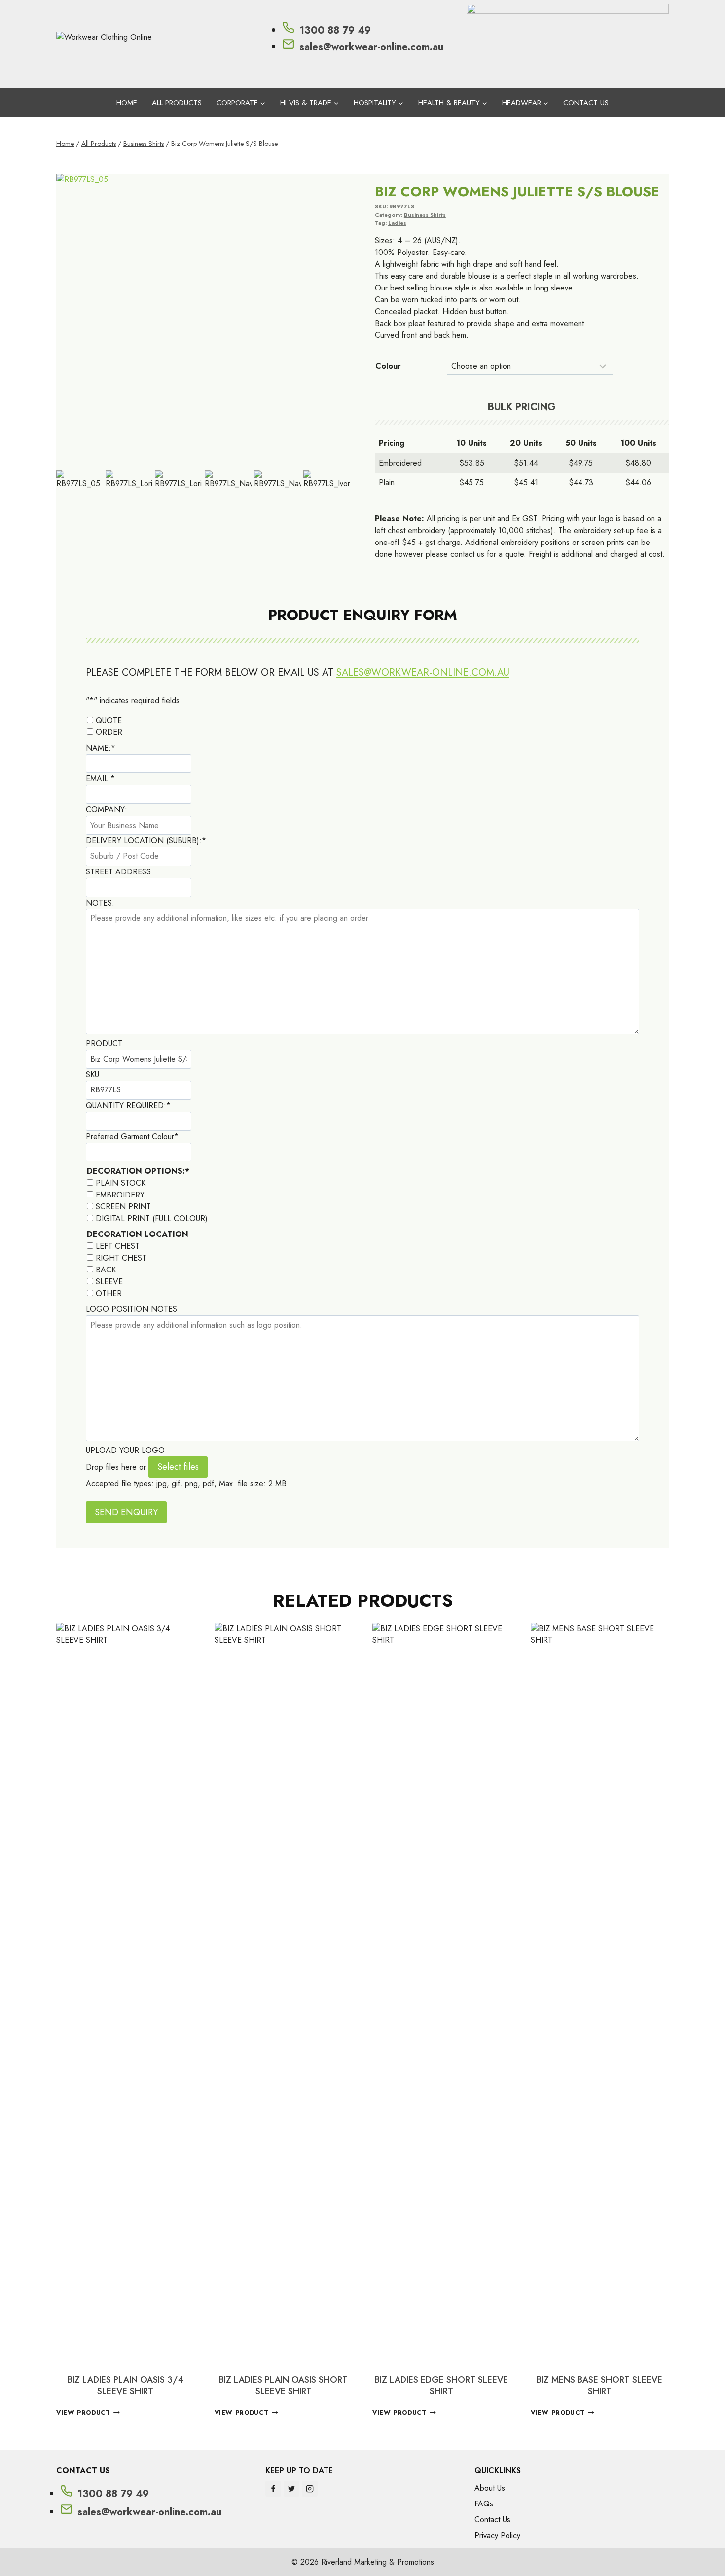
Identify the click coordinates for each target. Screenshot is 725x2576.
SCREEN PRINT (123, 1207)
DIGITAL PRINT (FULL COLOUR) (152, 1218)
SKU (92, 1074)
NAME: (101, 748)
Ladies (397, 223)
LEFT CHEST (118, 1246)
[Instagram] (310, 2489)
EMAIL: (100, 779)
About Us (490, 2488)
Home (127, 103)
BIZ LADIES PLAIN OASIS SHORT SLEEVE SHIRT (283, 2385)
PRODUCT (104, 1043)
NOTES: (100, 903)
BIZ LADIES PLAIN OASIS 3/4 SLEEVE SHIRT (126, 2385)
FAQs (484, 2504)
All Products (177, 103)
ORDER (109, 732)
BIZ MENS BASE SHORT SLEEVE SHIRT (599, 2385)
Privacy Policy (497, 2535)
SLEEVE (109, 1282)
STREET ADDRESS (118, 872)
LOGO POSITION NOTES (131, 1309)
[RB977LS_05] (203, 321)
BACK (106, 1270)
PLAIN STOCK (121, 1183)
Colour (388, 366)
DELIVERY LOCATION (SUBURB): (146, 841)
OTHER (109, 1293)
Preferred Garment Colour (132, 1137)
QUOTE (109, 720)
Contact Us (586, 103)
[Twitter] (291, 2489)
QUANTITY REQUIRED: (128, 1106)
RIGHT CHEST (121, 1258)
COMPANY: (107, 810)
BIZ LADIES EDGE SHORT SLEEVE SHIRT (441, 2385)
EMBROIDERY (120, 1195)
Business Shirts (425, 215)
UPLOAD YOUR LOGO (125, 1450)
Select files (178, 1467)
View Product (83, 2413)
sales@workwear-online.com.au (423, 672)
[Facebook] (273, 2489)
